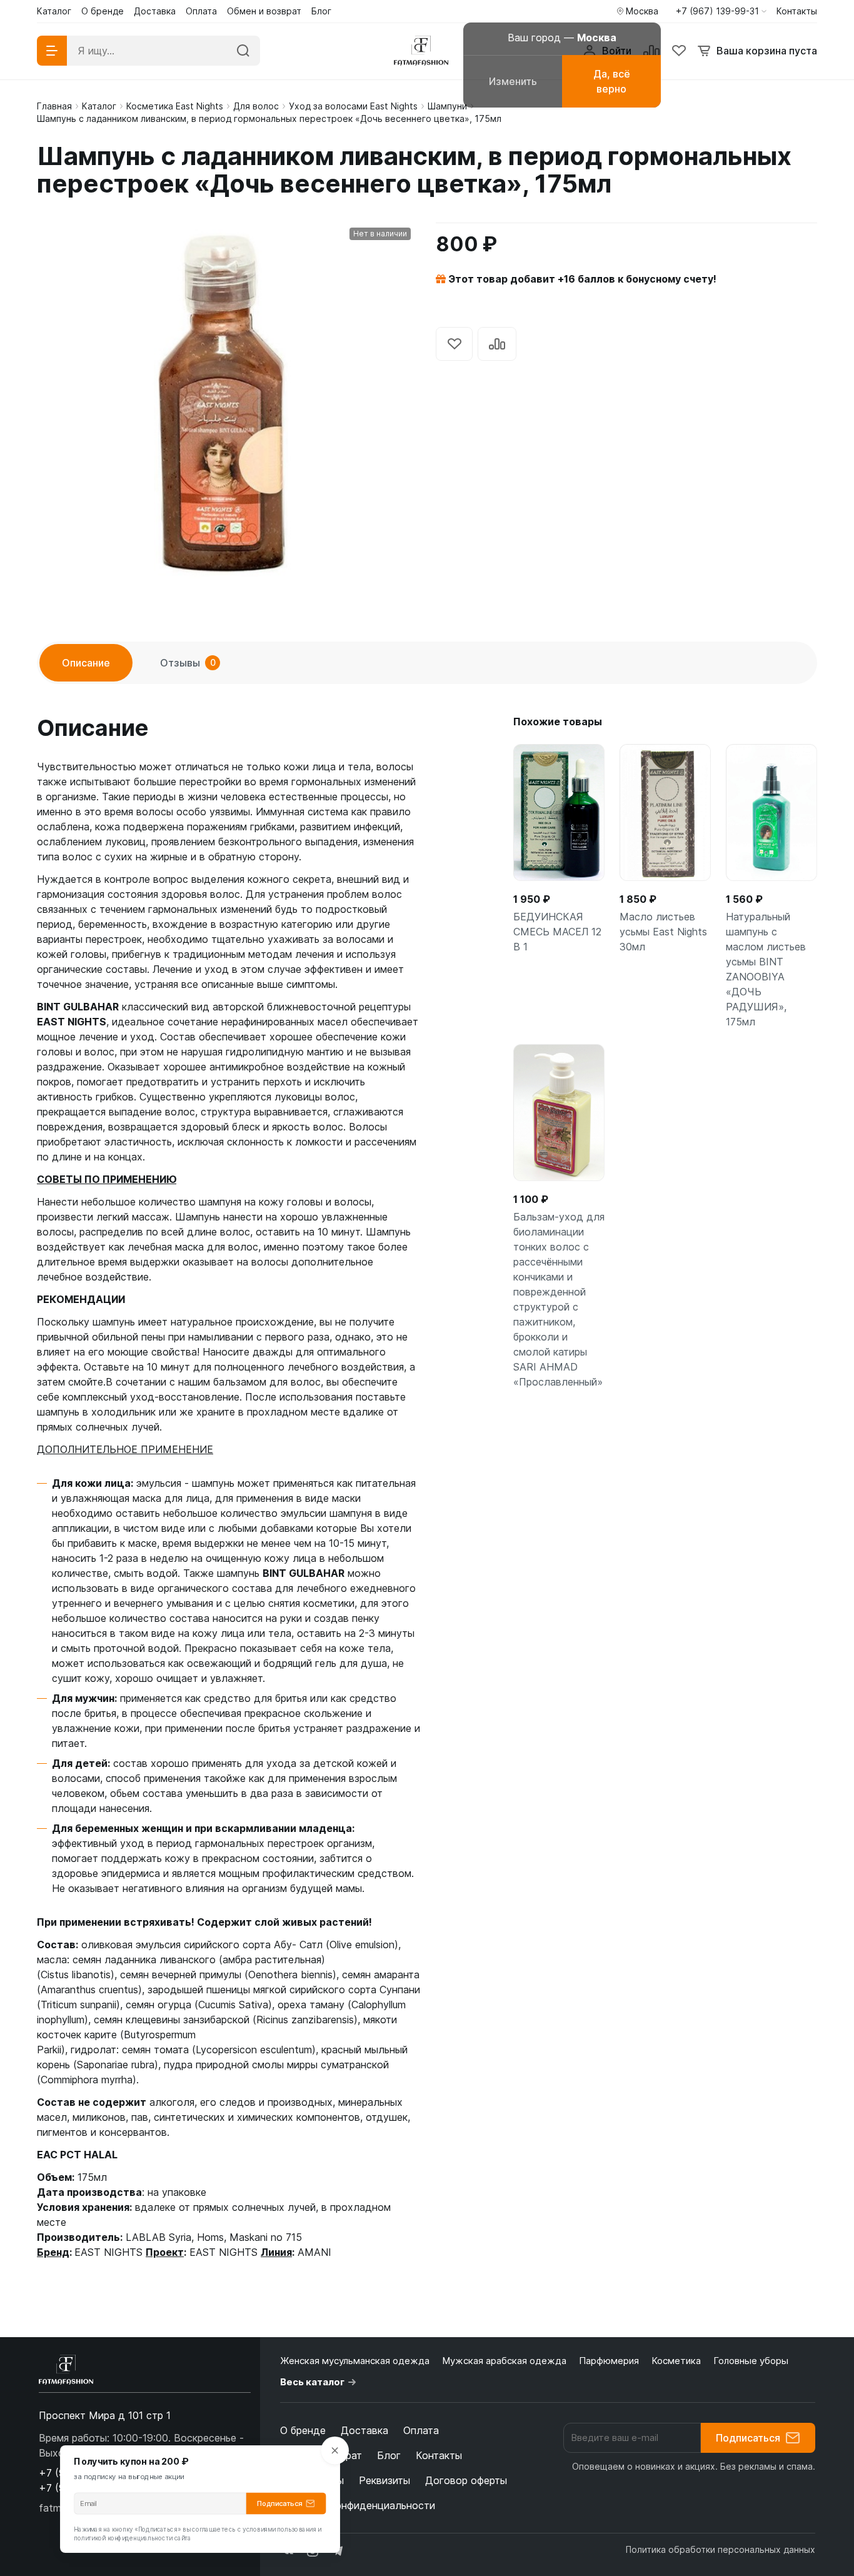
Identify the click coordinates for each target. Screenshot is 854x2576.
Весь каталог (312, 2382)
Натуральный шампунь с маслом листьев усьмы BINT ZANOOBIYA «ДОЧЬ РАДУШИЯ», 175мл (766, 969)
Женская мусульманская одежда (355, 2361)
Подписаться (748, 2438)
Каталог (99, 106)
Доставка (364, 2430)
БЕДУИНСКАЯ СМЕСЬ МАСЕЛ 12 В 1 (557, 932)
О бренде (303, 2430)
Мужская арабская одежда (504, 2361)
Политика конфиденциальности (358, 2505)
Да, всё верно (612, 81)
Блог (389, 2455)
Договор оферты (466, 2480)
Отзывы (188, 663)
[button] (721, 11)
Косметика (676, 2361)
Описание (86, 663)
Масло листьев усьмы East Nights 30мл (663, 932)
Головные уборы (751, 2361)
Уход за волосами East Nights (353, 106)
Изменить (513, 81)
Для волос (256, 106)
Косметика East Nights (175, 106)
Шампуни (447, 106)
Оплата (421, 2430)
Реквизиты (384, 2480)
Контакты (439, 2455)
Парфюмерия (609, 2361)
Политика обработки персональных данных (721, 2549)
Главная (54, 106)
